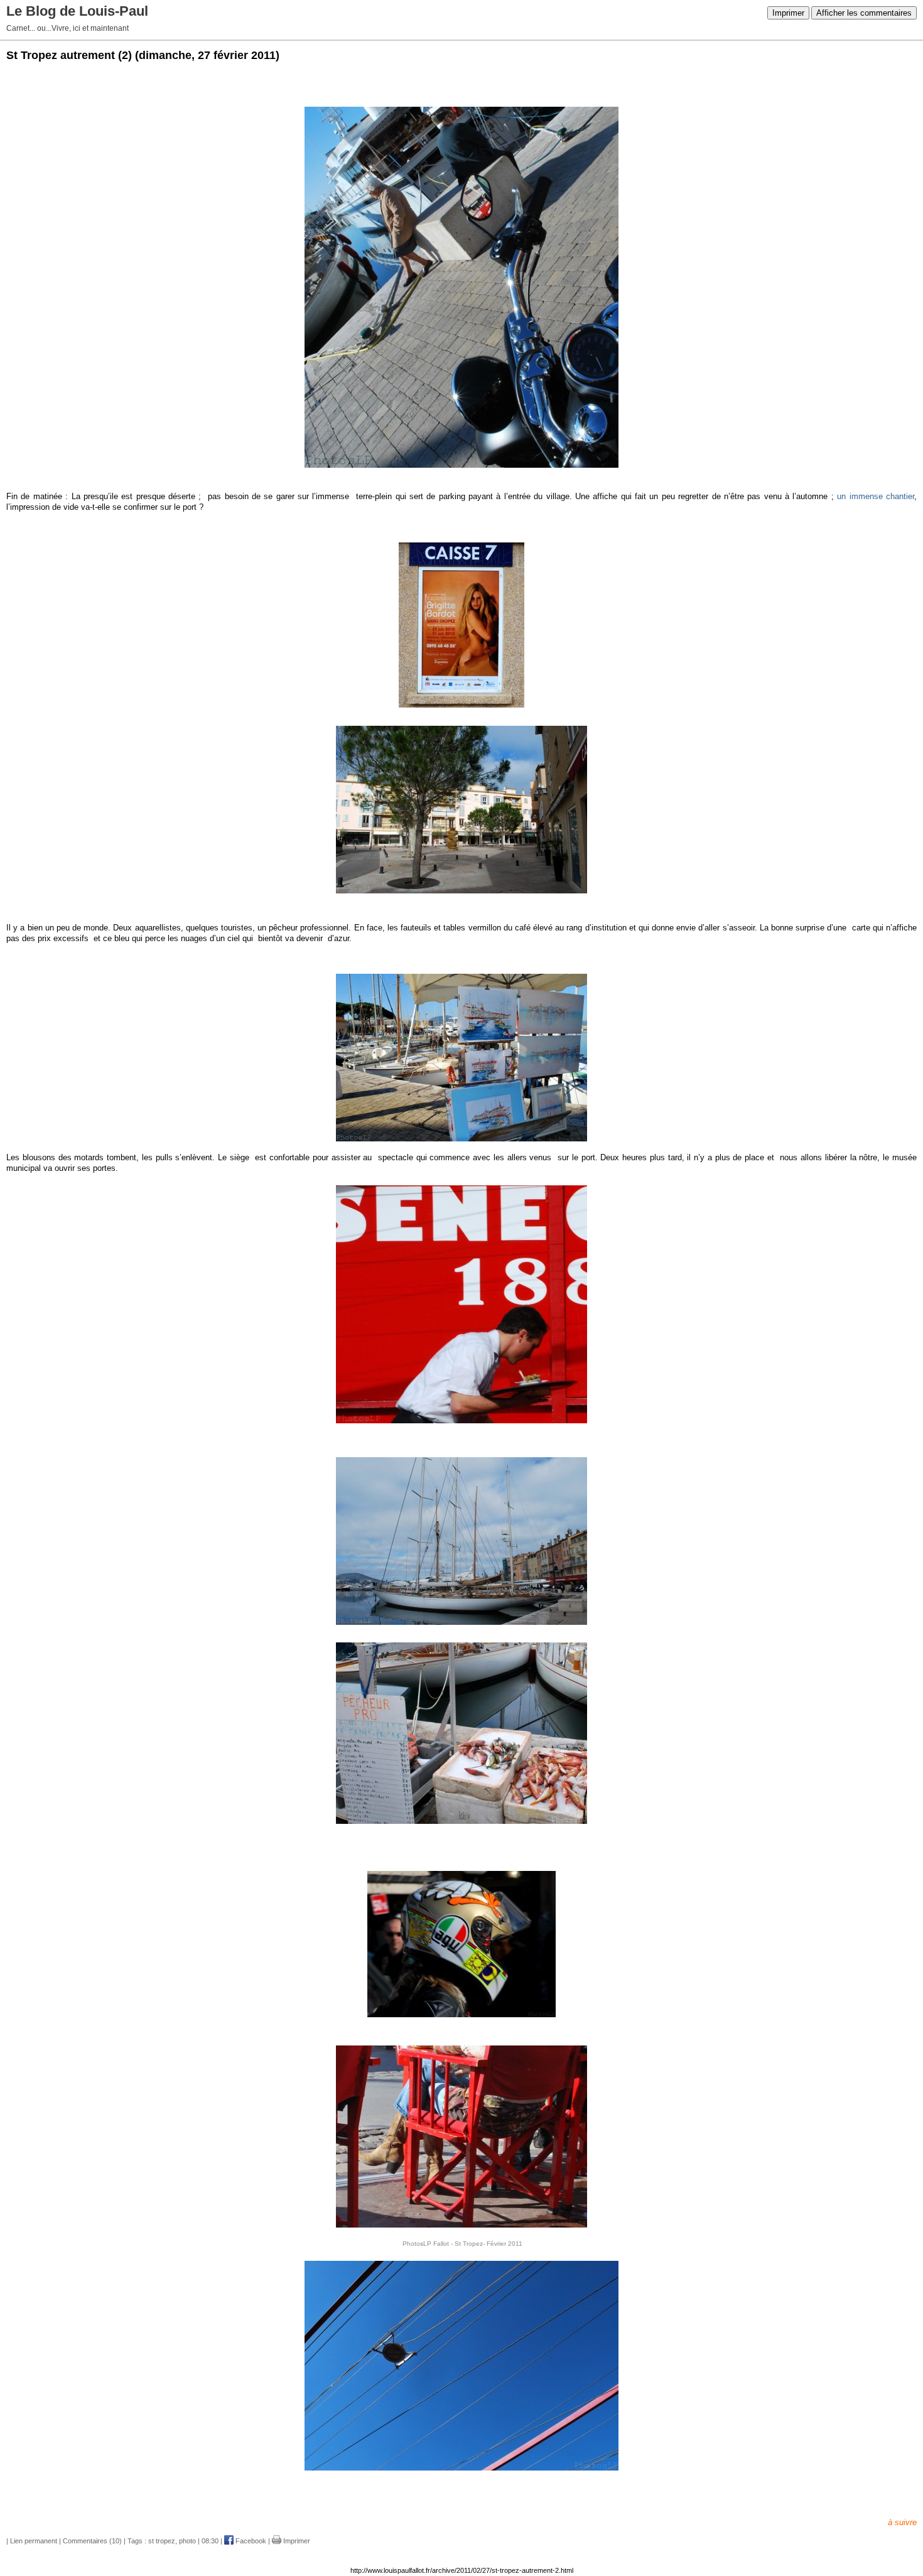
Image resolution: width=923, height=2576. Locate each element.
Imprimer (788, 13)
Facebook (250, 2541)
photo (187, 2541)
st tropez (162, 2541)
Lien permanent (34, 2541)
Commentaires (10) (92, 2541)
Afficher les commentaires (864, 13)
